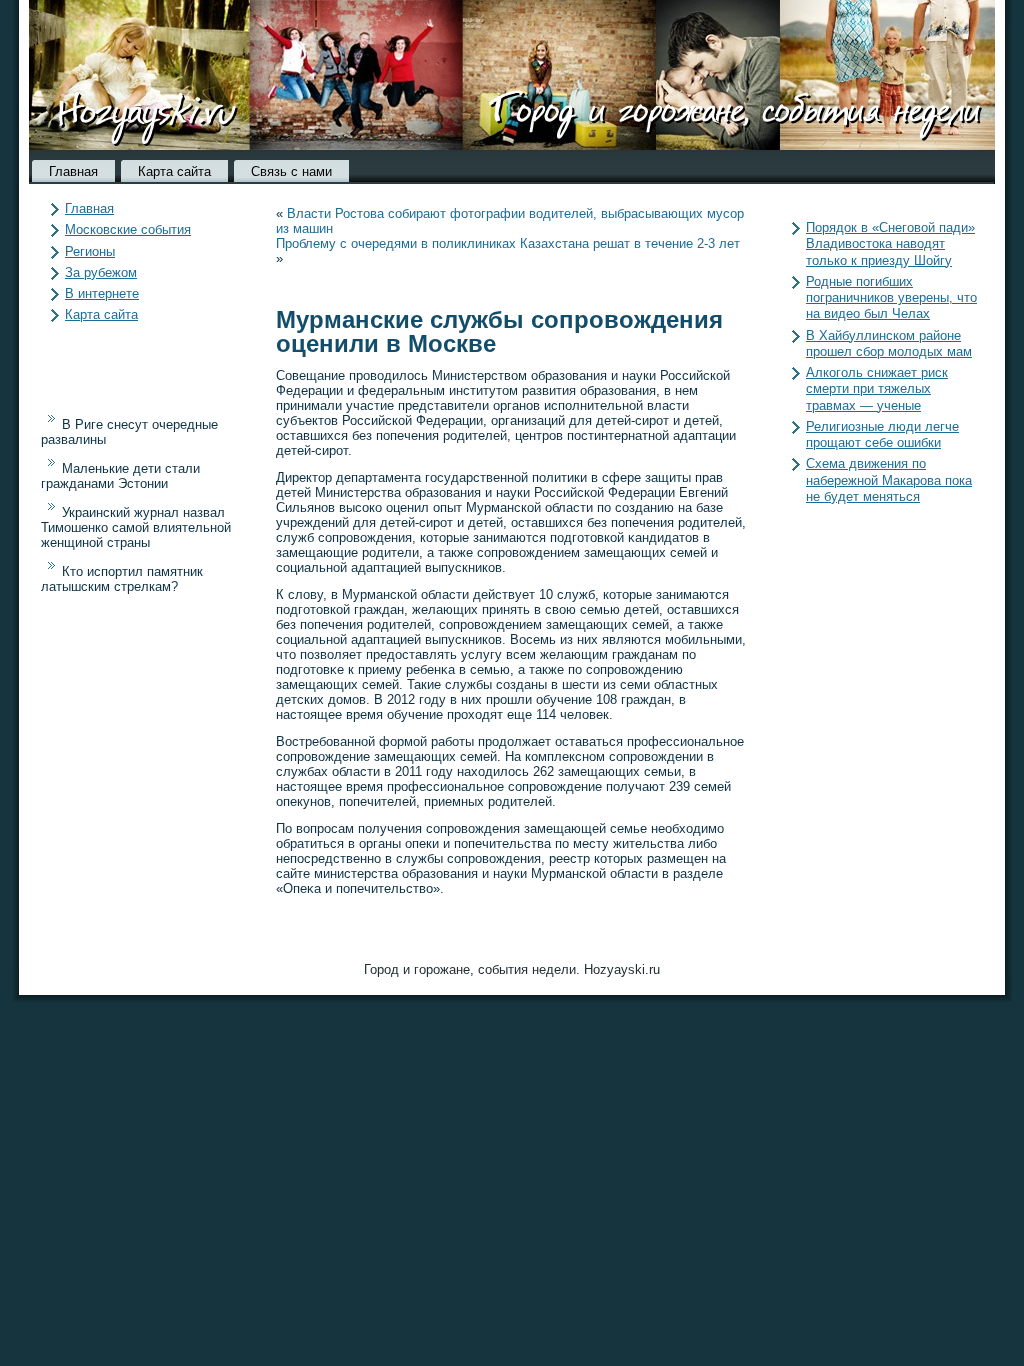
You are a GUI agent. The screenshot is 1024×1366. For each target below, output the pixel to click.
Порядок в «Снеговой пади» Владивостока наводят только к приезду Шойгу (890, 244)
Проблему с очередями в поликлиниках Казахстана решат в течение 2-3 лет (508, 243)
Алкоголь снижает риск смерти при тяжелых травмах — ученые (877, 389)
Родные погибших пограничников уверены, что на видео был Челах (891, 298)
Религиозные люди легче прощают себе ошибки (882, 434)
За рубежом (101, 272)
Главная (73, 171)
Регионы (90, 251)
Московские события (128, 229)
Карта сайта (174, 171)
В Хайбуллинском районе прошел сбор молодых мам (889, 343)
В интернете (102, 293)
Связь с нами (291, 171)
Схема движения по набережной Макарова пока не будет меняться (889, 480)
